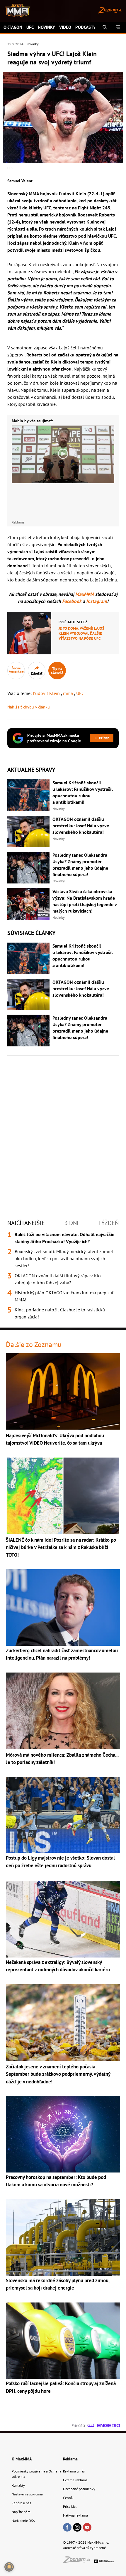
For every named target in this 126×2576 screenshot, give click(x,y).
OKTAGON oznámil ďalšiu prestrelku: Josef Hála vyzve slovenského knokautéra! (81, 826)
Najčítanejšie (26, 1223)
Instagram (97, 601)
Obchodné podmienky (79, 2489)
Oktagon (13, 27)
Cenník (68, 2498)
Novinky (46, 27)
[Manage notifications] (9, 2567)
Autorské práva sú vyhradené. (85, 2548)
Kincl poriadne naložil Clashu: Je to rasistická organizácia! (60, 1313)
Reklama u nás (74, 2471)
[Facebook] (67, 2528)
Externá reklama (75, 2480)
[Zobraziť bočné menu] (118, 27)
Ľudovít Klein (47, 693)
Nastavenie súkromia (27, 2494)
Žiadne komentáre (16, 670)
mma (69, 693)
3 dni (71, 1223)
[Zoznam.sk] (79, 2561)
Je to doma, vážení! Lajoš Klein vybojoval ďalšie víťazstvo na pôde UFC (81, 633)
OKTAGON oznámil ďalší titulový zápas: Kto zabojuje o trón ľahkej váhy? (58, 1279)
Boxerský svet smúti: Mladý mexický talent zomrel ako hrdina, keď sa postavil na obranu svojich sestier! (64, 1258)
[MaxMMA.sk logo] (15, 11)
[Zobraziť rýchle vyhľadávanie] (105, 27)
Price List (70, 2506)
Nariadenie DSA (23, 2521)
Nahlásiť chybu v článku (29, 707)
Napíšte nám (21, 2512)
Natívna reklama (75, 2515)
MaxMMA (85, 594)
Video (65, 27)
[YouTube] (87, 2528)
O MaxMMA (22, 2459)
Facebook (72, 601)
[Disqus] (63, 1131)
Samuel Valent (20, 181)
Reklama (70, 2459)
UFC (30, 27)
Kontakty (18, 2485)
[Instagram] (77, 2528)
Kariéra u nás (21, 2503)
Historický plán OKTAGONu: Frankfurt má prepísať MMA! (64, 1296)
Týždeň (108, 1223)
